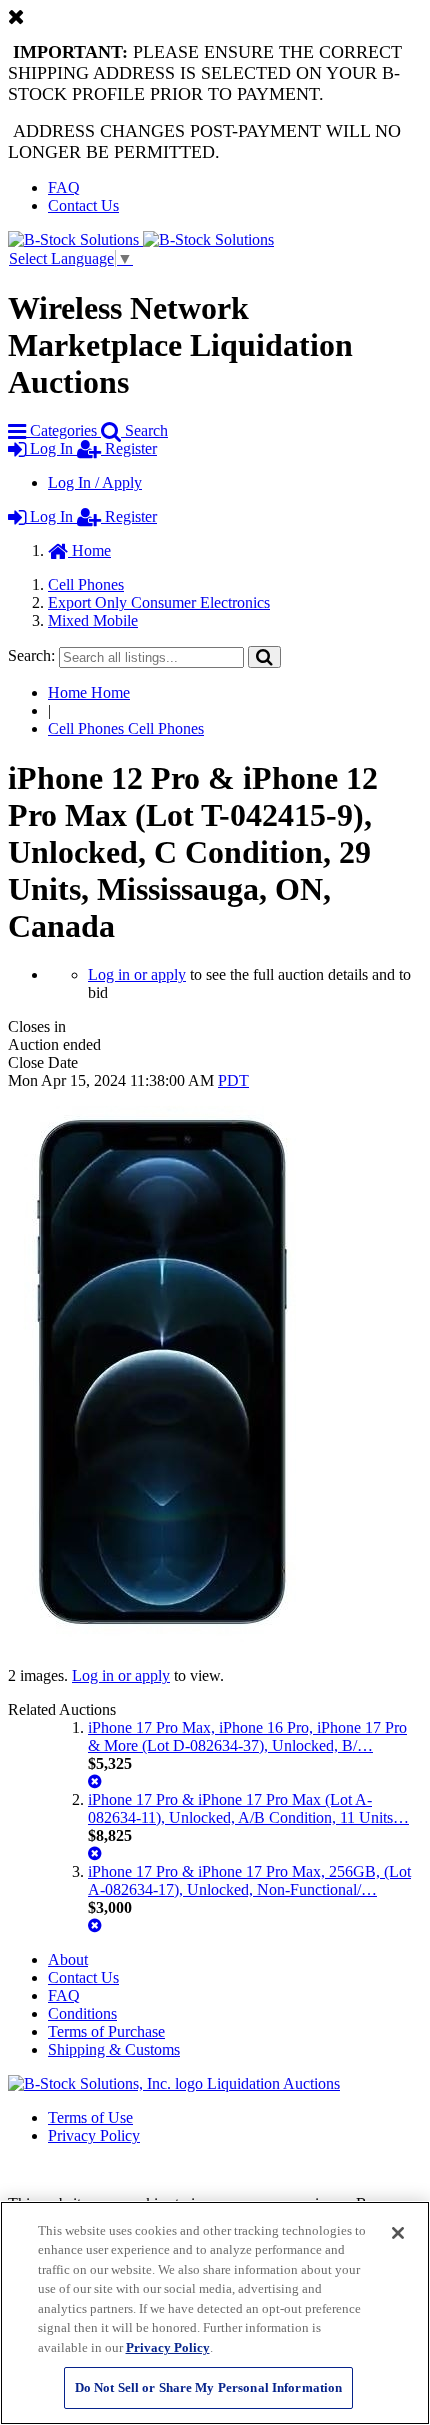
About (68, 1959)
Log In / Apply (95, 482)
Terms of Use (90, 2117)
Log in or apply (137, 974)
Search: (31, 655)
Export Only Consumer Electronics (159, 602)
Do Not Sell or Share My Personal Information (209, 2387)
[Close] (398, 2233)
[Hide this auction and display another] (95, 1781)
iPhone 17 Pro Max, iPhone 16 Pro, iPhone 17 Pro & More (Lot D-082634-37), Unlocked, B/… (247, 1736)
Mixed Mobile (93, 620)
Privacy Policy (94, 2135)
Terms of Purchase (106, 2031)
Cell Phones (86, 584)
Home (89, 550)
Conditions (82, 2013)
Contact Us (83, 205)
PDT (233, 1080)
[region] (215, 2313)
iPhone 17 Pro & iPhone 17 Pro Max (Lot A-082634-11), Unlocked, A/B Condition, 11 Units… (248, 1808)
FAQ (64, 187)
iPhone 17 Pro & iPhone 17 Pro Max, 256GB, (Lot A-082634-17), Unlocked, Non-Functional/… (249, 1880)
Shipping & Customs (114, 2049)
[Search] (264, 656)
